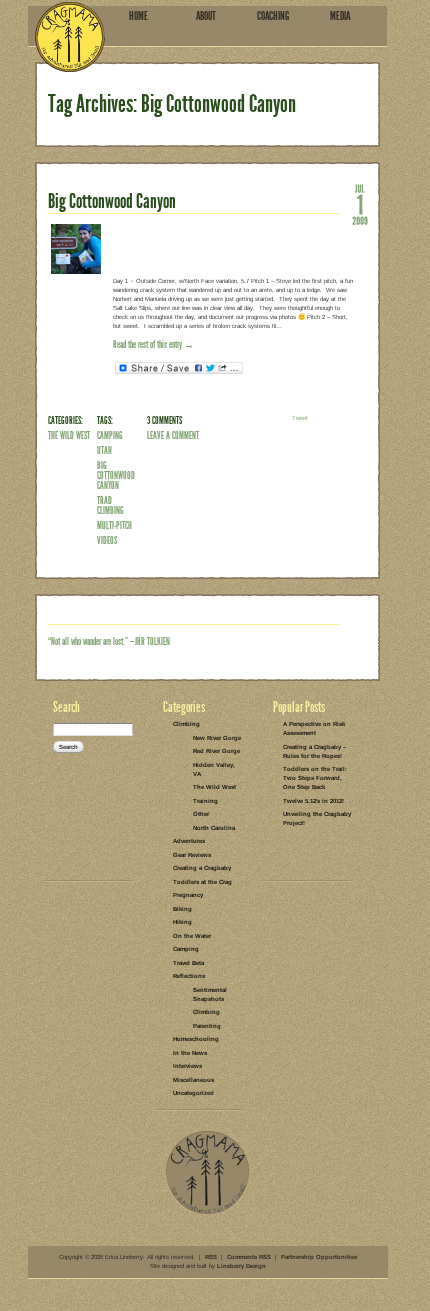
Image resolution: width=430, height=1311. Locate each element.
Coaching (273, 16)
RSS (211, 1257)
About (206, 16)
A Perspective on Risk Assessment (314, 728)
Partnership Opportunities (319, 1257)
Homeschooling (196, 1039)
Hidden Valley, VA (214, 769)
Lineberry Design (241, 1266)
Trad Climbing (110, 505)
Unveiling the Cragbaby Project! (317, 818)
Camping (110, 435)
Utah (104, 450)
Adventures (189, 841)
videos (107, 540)
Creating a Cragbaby (202, 868)
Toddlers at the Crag (202, 882)
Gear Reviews (192, 855)
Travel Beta (188, 963)
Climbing (186, 724)
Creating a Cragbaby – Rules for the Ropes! (314, 751)
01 (360, 204)
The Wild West (69, 435)
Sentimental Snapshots (210, 994)
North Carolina (214, 828)
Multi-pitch (114, 525)
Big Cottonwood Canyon (112, 201)
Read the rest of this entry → (153, 344)
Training (205, 801)
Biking (182, 909)
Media (340, 16)
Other (201, 814)
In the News (190, 1053)
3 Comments (164, 420)
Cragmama (70, 36)
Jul (360, 188)
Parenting (207, 1026)
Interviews (187, 1066)
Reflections (189, 976)
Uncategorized (193, 1093)
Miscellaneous (193, 1080)
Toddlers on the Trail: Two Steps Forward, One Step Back (315, 778)
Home (138, 16)
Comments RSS (249, 1257)
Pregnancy (188, 895)
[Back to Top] (207, 1213)
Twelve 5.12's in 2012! (313, 801)
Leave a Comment (173, 435)
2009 (360, 220)
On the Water (192, 936)
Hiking (182, 922)
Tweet (300, 418)
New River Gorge (217, 738)
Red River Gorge (216, 751)
